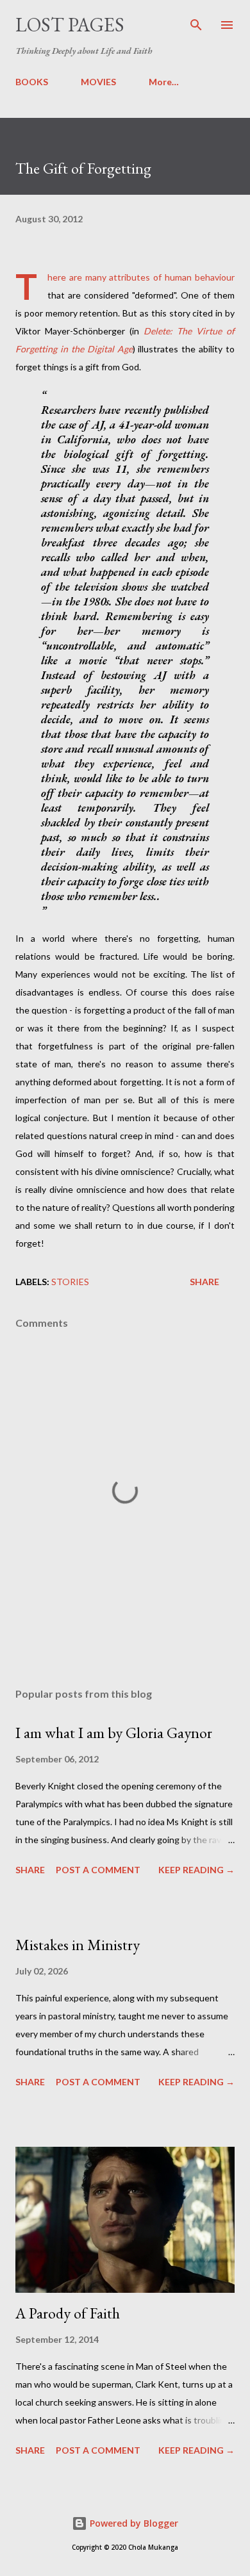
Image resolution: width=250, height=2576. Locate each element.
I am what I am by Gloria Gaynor (114, 1733)
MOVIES (98, 82)
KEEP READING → (196, 1870)
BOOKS (32, 82)
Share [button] (204, 1282)
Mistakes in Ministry (78, 1945)
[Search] (196, 23)
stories (70, 1282)
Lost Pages (70, 25)
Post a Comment (98, 1870)
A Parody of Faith (68, 2313)
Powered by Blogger (133, 2523)
